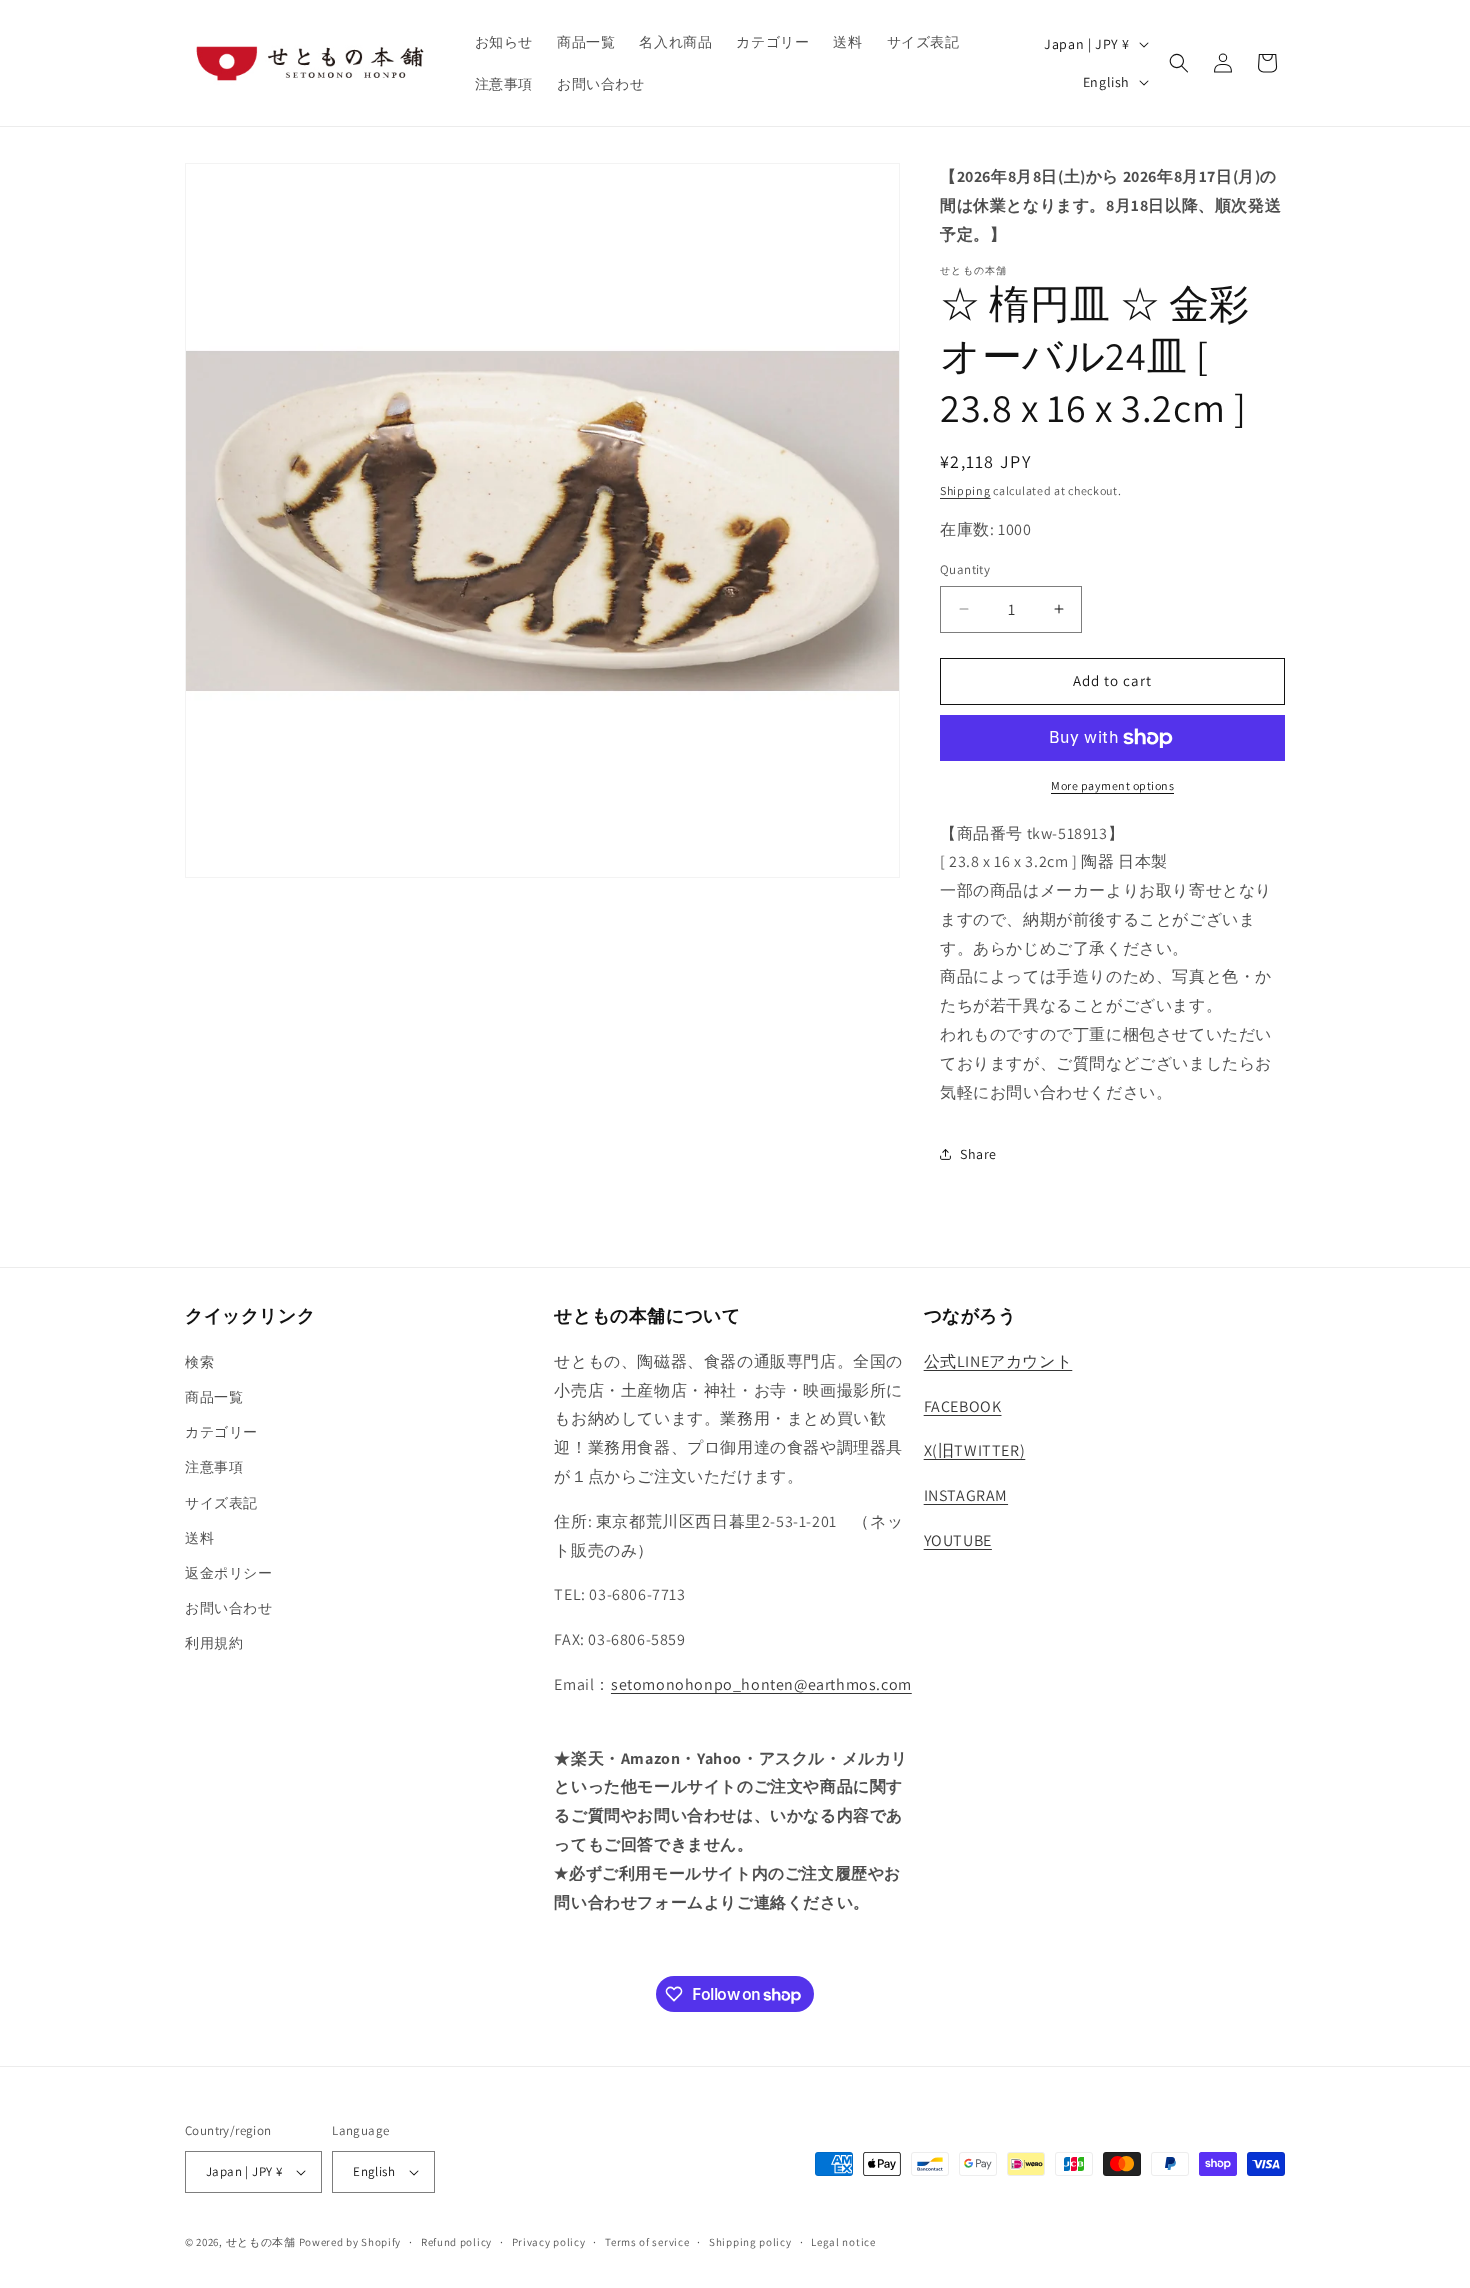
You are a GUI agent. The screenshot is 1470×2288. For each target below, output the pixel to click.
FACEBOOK (963, 1406)
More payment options (1112, 785)
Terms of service (647, 2242)
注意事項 (214, 1467)
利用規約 (214, 1643)
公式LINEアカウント (998, 1361)
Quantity (965, 569)
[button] (1179, 63)
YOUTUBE (958, 1540)
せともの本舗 (261, 2242)
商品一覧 (214, 1397)
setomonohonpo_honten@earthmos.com (761, 1684)
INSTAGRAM (966, 1495)
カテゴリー (221, 1432)
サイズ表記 (221, 1503)
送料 (199, 1538)
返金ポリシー (229, 1573)
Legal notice (843, 2242)
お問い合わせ (229, 1608)
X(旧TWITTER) (975, 1450)
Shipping (965, 490)
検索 (199, 1362)
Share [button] (978, 1154)
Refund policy (456, 2242)
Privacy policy (549, 2242)
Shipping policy (750, 2242)
